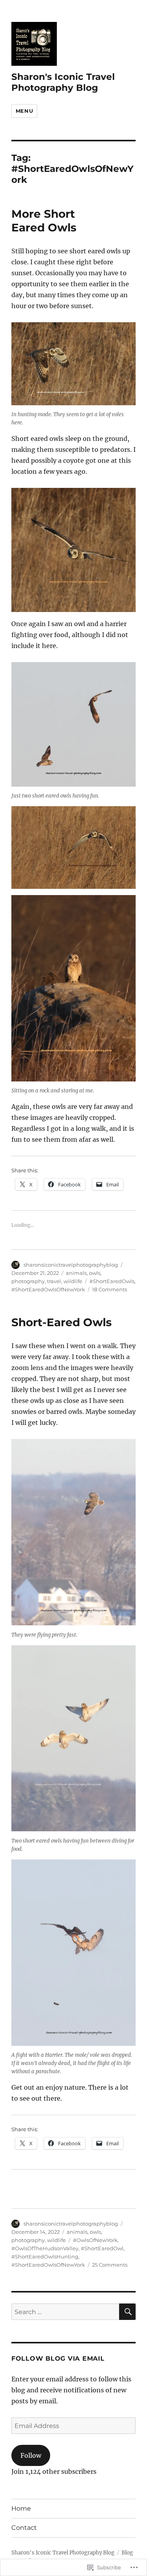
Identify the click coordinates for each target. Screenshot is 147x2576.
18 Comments (110, 1289)
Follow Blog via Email (58, 2358)
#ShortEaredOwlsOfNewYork (48, 1289)
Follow (31, 2455)
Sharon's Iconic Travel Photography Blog (63, 82)
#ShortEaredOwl (102, 2248)
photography (28, 1281)
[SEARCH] (127, 2312)
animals (76, 1273)
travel (54, 1281)
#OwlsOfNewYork (95, 2240)
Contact (24, 2528)
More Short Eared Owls (44, 221)
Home (21, 2508)
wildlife (73, 1281)
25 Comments (110, 2265)
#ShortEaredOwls (112, 1281)
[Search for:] (65, 2312)
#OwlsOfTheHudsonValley (45, 2248)
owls (95, 1273)
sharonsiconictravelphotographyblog (71, 1265)
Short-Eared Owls (62, 1322)
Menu (24, 111)
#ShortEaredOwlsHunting (45, 2256)
